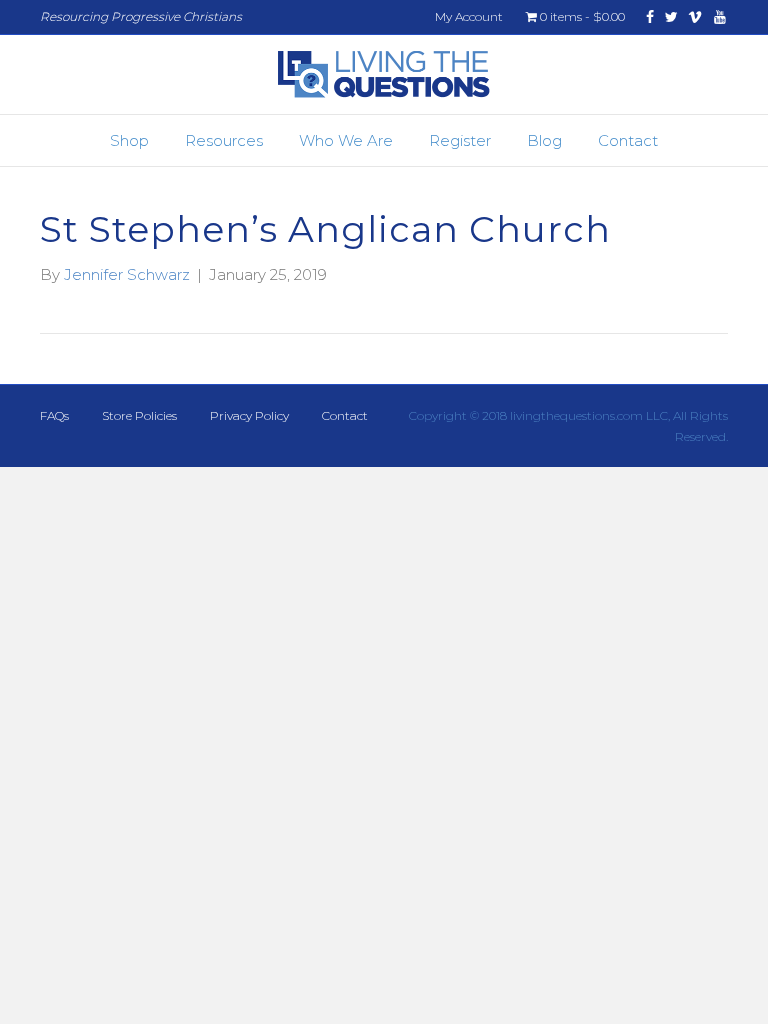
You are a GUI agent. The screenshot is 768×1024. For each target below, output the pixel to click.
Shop (129, 140)
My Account (469, 16)
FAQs (54, 415)
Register (460, 140)
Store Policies (139, 415)
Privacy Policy (249, 415)
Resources (224, 140)
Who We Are (346, 140)
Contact (628, 140)
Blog (544, 140)
